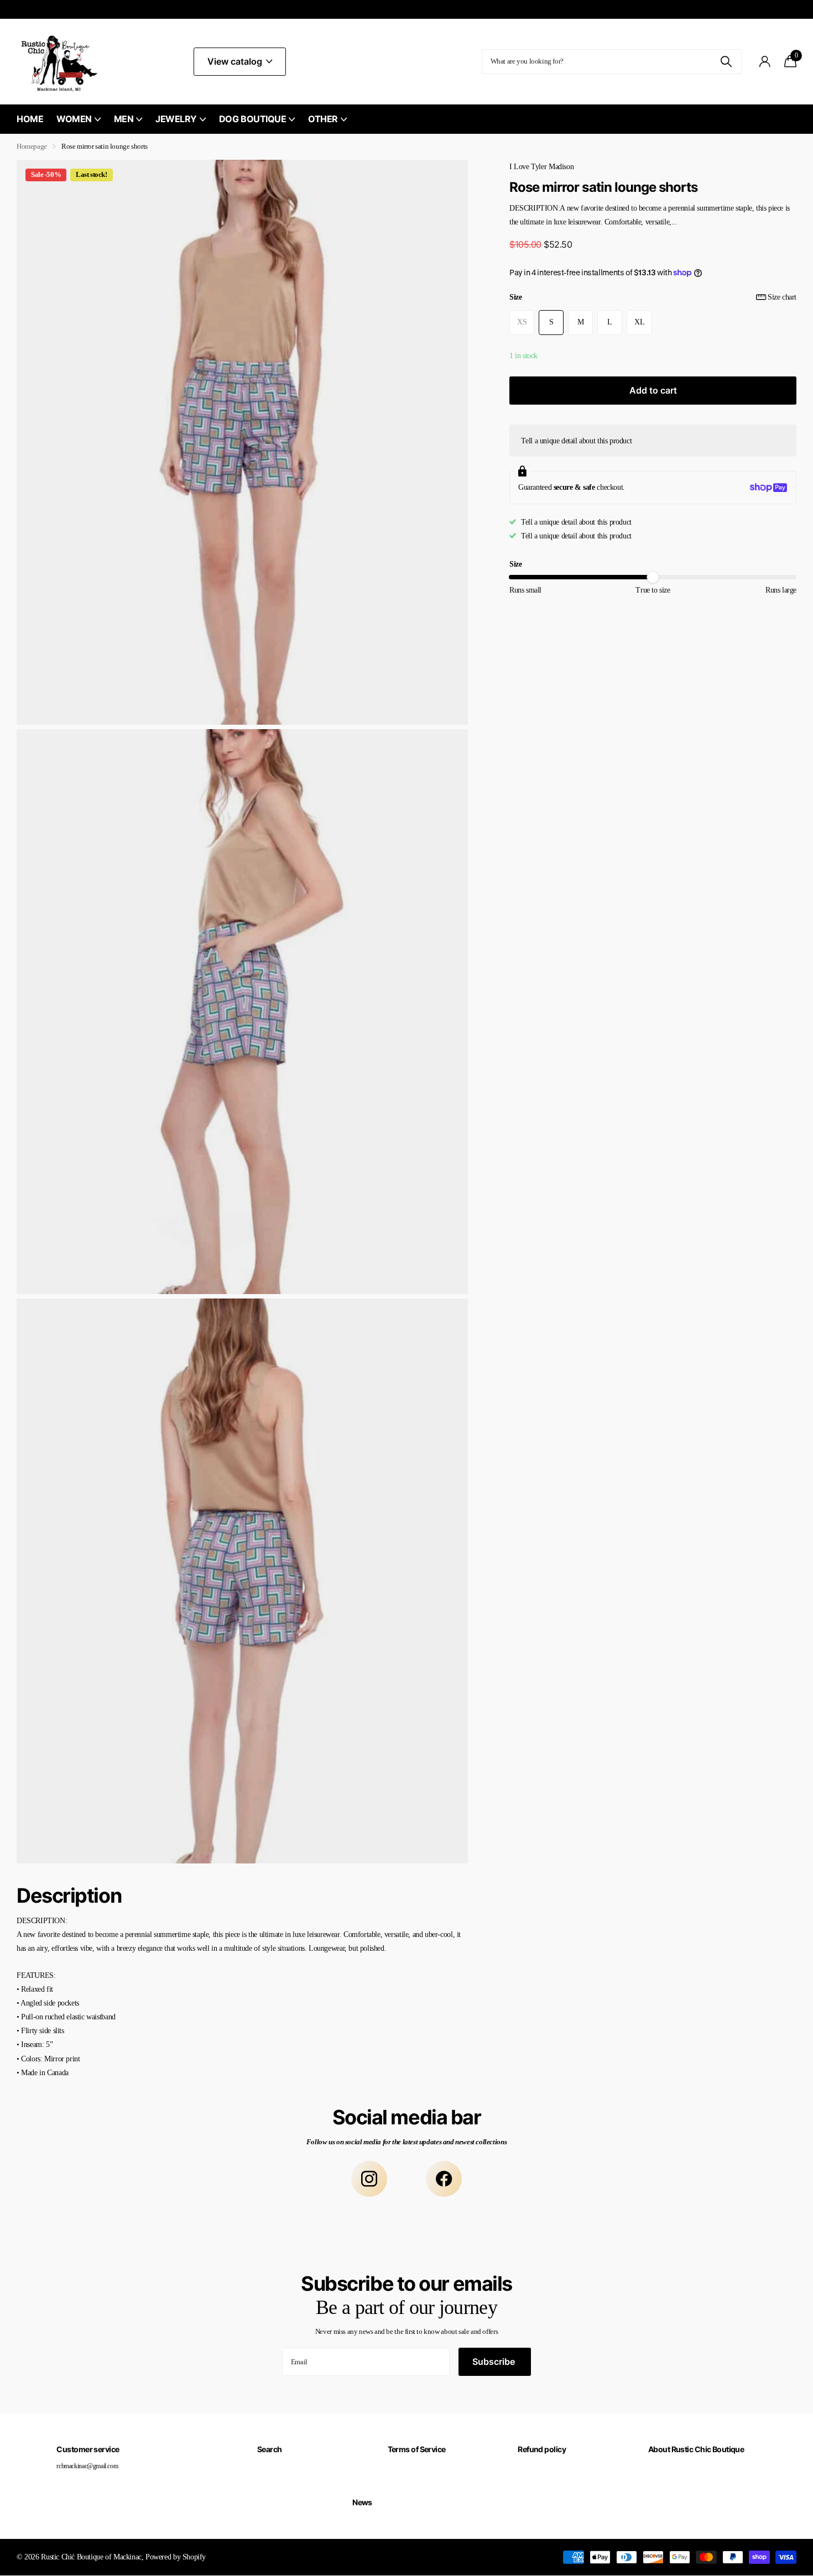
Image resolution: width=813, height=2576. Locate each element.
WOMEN (74, 119)
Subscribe (495, 2362)
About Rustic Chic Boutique (696, 2449)
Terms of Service (417, 2449)
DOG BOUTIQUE (252, 119)
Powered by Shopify (176, 2557)
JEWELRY (176, 119)
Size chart (782, 297)
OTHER (323, 119)
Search (270, 2449)
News (362, 2502)
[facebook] (444, 2179)
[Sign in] (765, 62)
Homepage (32, 146)
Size (653, 297)
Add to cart (653, 390)
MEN (124, 119)
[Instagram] (369, 2179)
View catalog (236, 61)
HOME (30, 119)
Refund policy (542, 2449)
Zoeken (726, 62)
